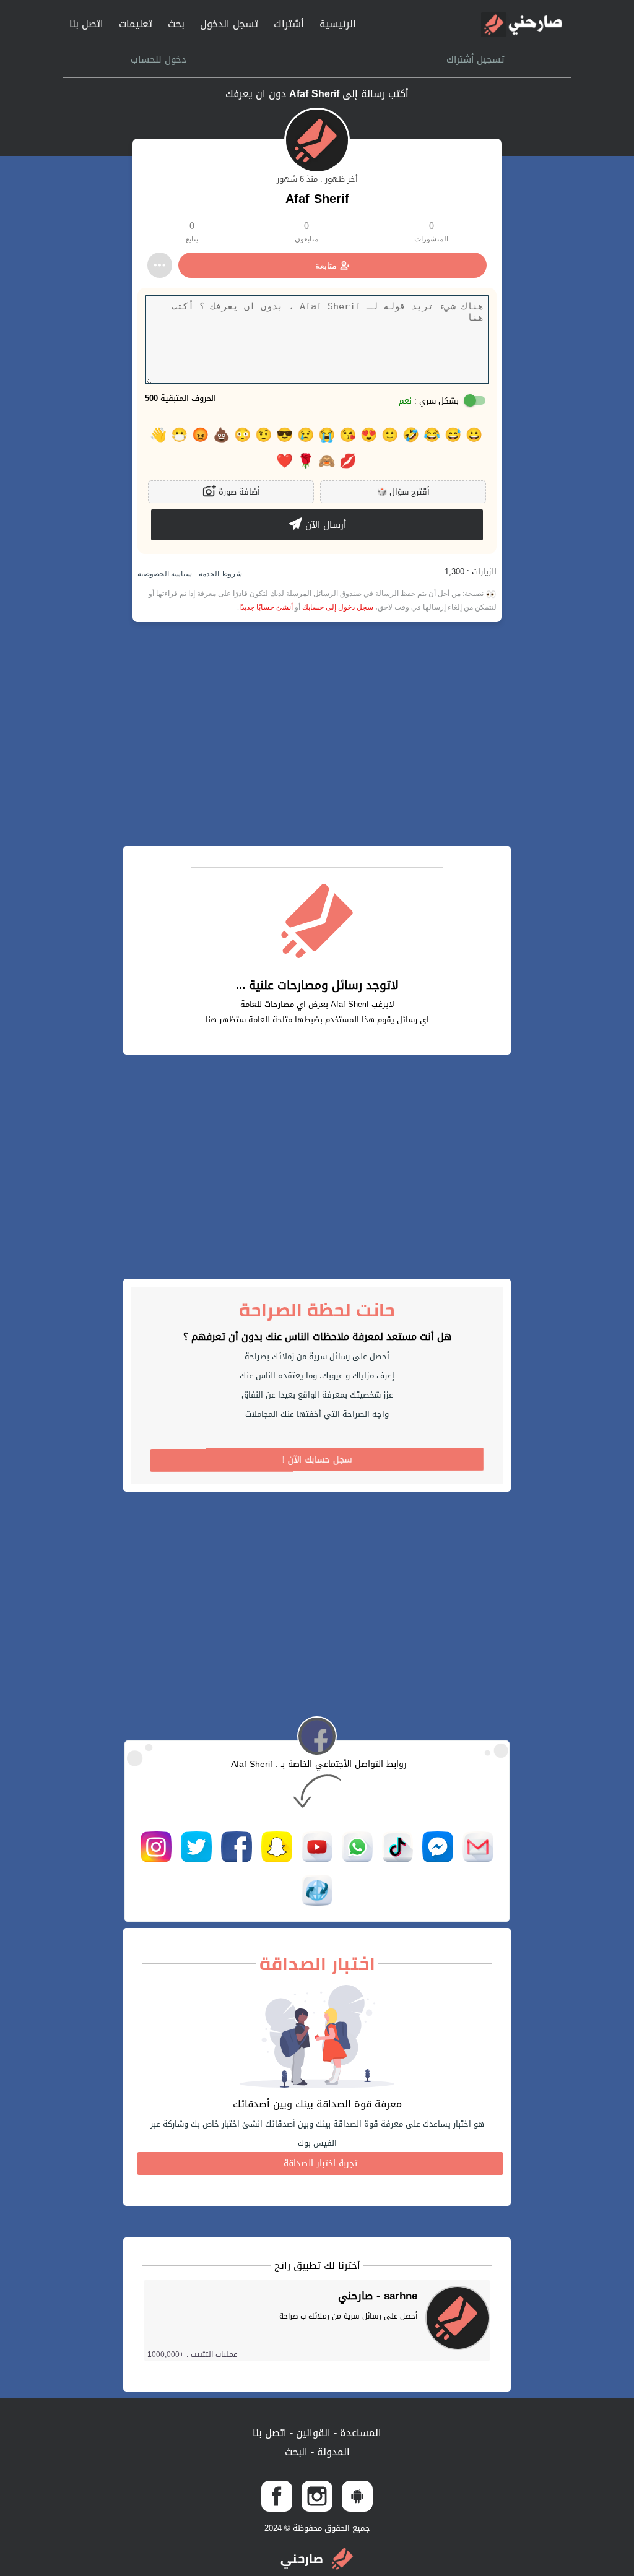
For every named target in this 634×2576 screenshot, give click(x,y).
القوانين (312, 2433)
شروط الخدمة (219, 574)
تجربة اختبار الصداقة (320, 2163)
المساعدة (359, 2433)
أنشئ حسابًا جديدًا (266, 607)
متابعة (326, 266)
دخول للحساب (158, 59)
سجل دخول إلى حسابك (338, 607)
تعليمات (136, 24)
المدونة (332, 2452)
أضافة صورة (238, 492)
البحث (296, 2452)
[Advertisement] (317, 734)
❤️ (284, 461)
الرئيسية (338, 24)
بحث (176, 24)
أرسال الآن (324, 525)
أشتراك (289, 24)
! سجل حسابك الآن (317, 1460)
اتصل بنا (86, 24)
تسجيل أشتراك (475, 59)
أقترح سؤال (403, 492)
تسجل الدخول (229, 24)
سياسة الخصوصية (165, 574)
